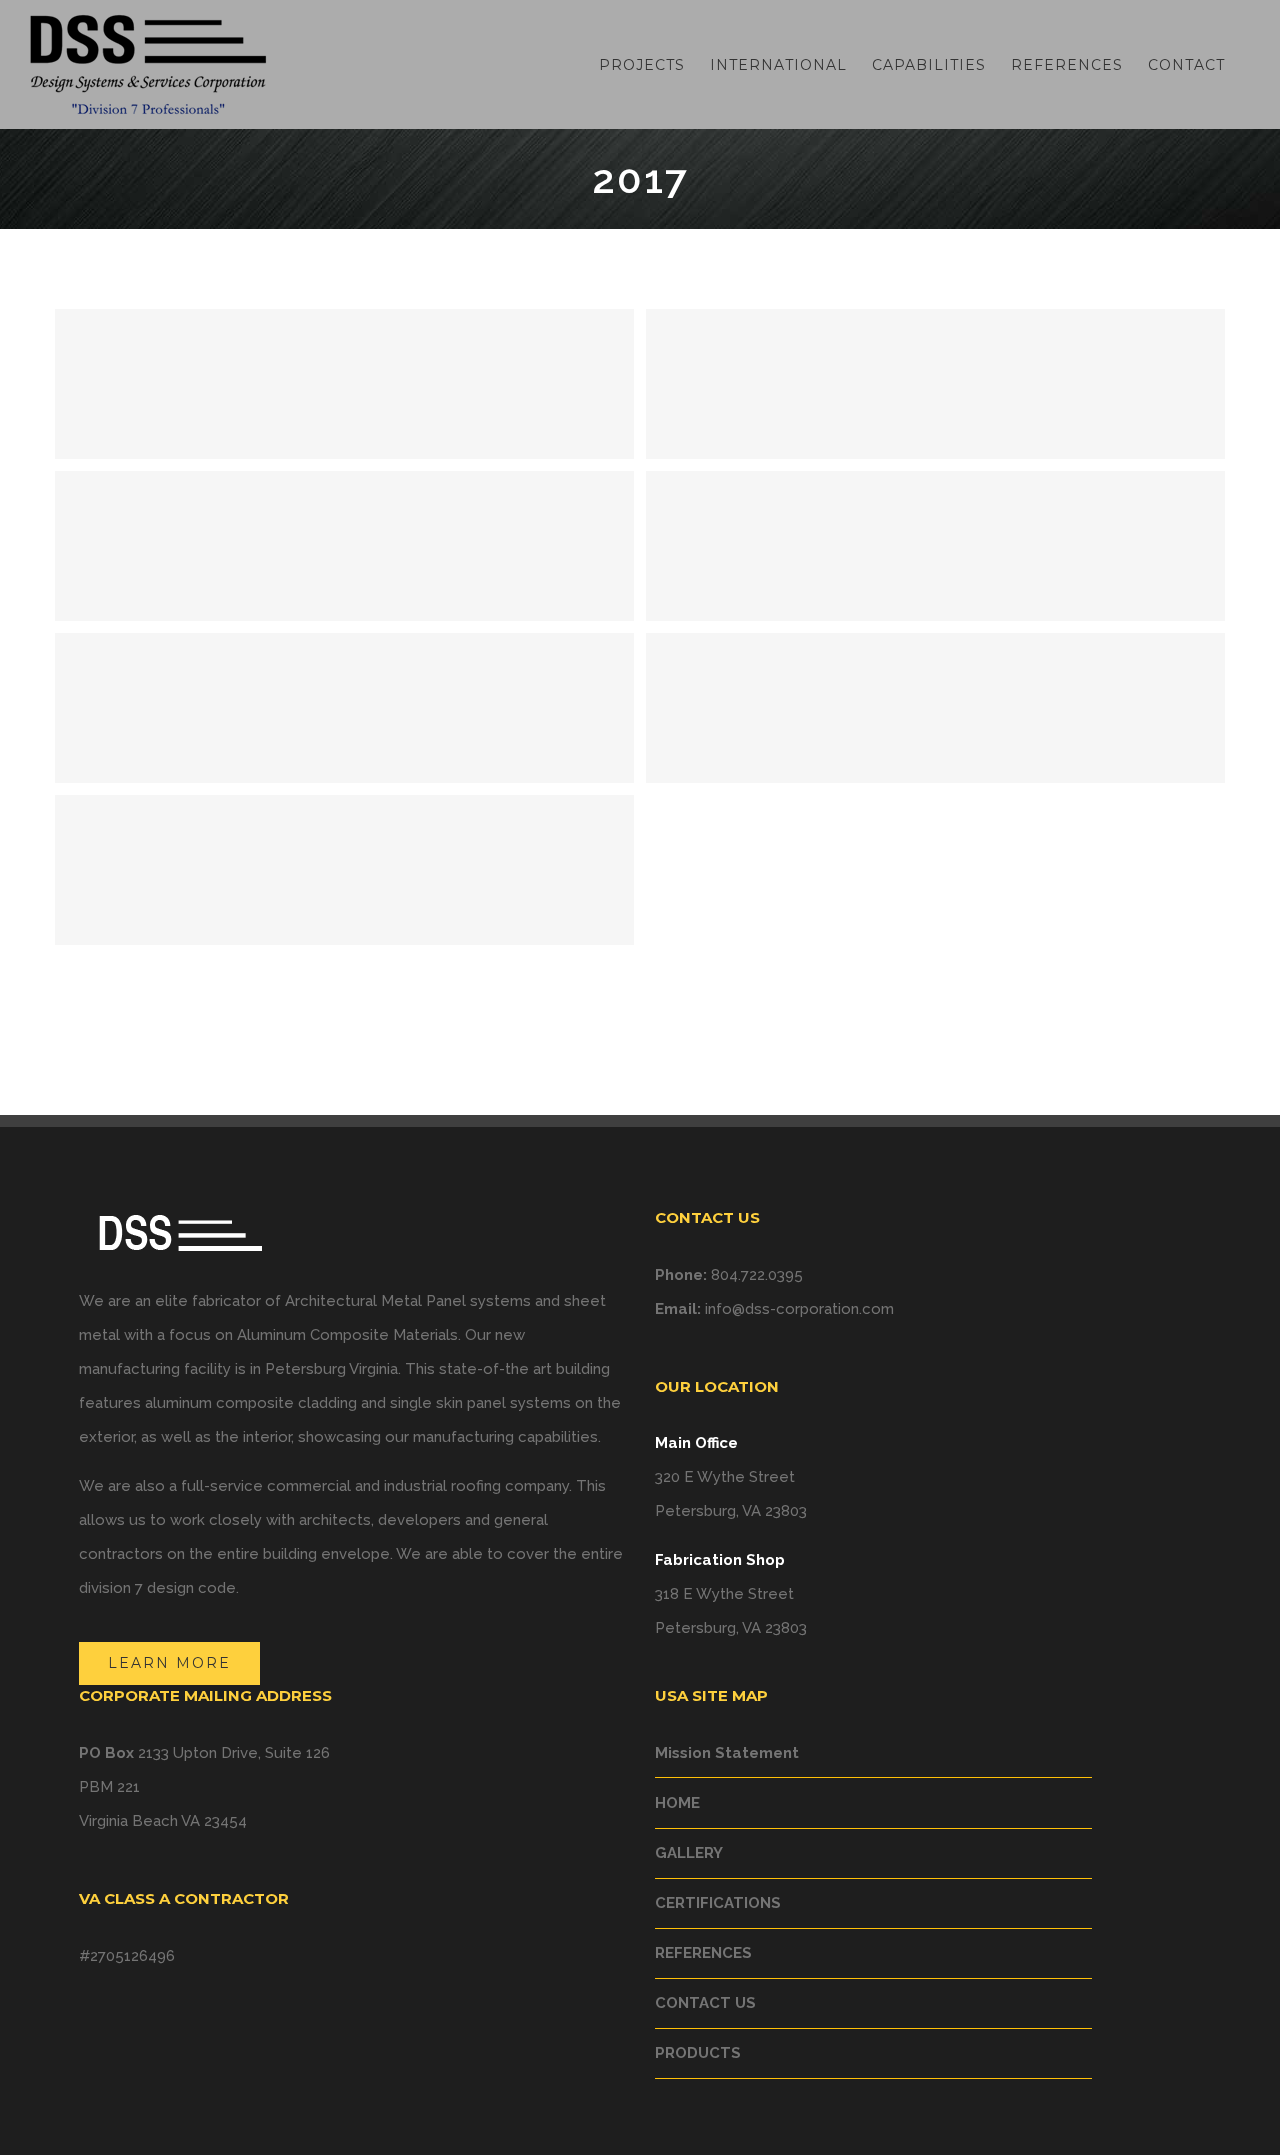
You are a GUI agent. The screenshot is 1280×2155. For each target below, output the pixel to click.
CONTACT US (705, 2003)
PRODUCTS (698, 2053)
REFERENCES (703, 1953)
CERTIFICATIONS (718, 1903)
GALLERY (689, 1853)
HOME (677, 1803)
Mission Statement (727, 1753)
